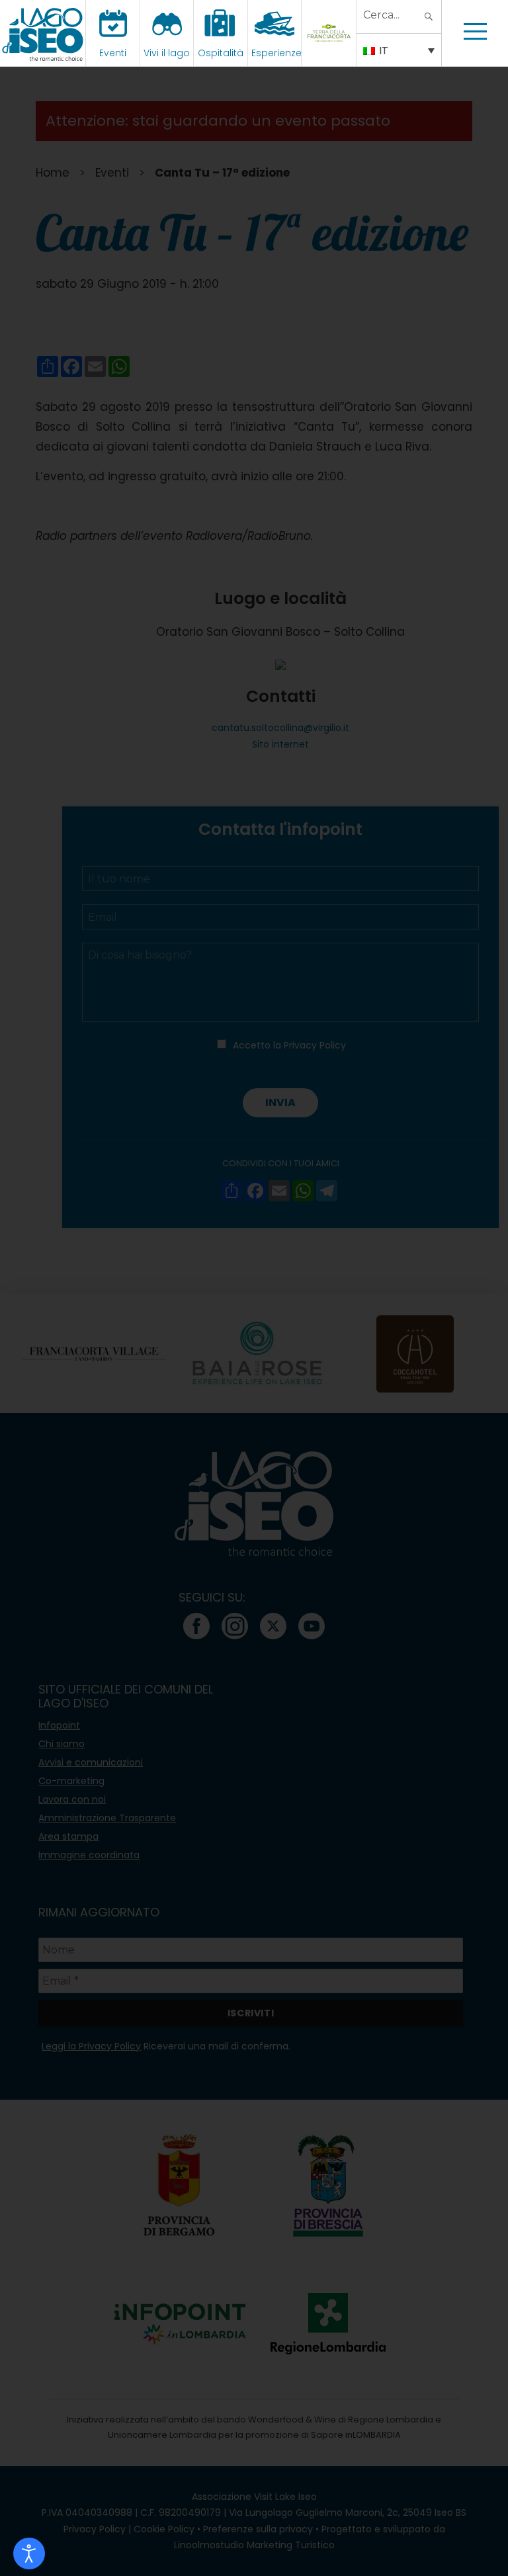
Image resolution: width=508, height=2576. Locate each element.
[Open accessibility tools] (29, 2554)
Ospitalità (221, 53)
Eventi (113, 53)
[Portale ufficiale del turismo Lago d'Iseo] (43, 33)
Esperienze (276, 53)
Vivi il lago (167, 53)
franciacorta (330, 53)
